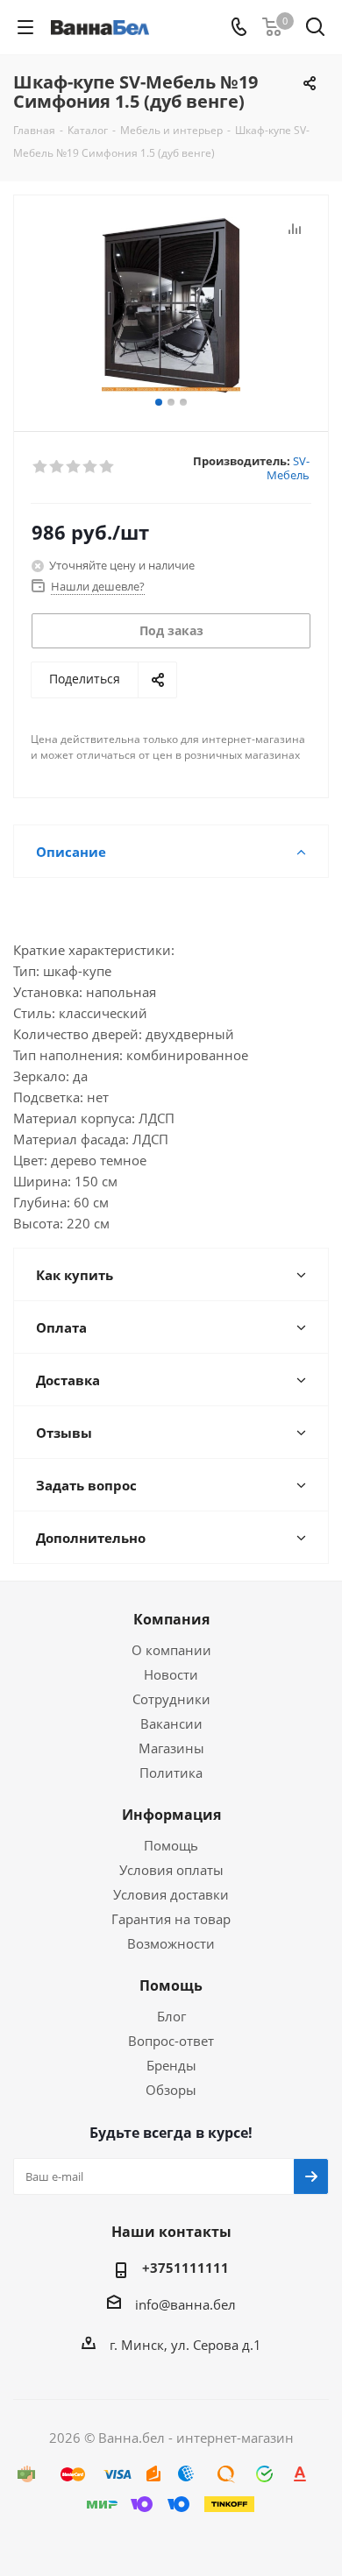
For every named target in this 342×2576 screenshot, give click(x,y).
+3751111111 (185, 2268)
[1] (41, 467)
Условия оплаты (171, 1870)
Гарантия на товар (171, 1919)
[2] (57, 467)
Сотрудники (171, 1699)
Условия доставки (171, 1894)
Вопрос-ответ (171, 2041)
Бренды (171, 2065)
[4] (91, 467)
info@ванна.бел (185, 2304)
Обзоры (171, 2090)
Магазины (171, 1748)
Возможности (171, 1943)
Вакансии (171, 1723)
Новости (171, 1674)
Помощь (171, 1845)
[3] (74, 467)
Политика (171, 1773)
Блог (171, 2016)
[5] (107, 467)
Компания (171, 1619)
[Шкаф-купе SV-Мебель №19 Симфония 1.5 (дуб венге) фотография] (171, 305)
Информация (171, 1815)
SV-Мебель (288, 468)
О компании (171, 1650)
